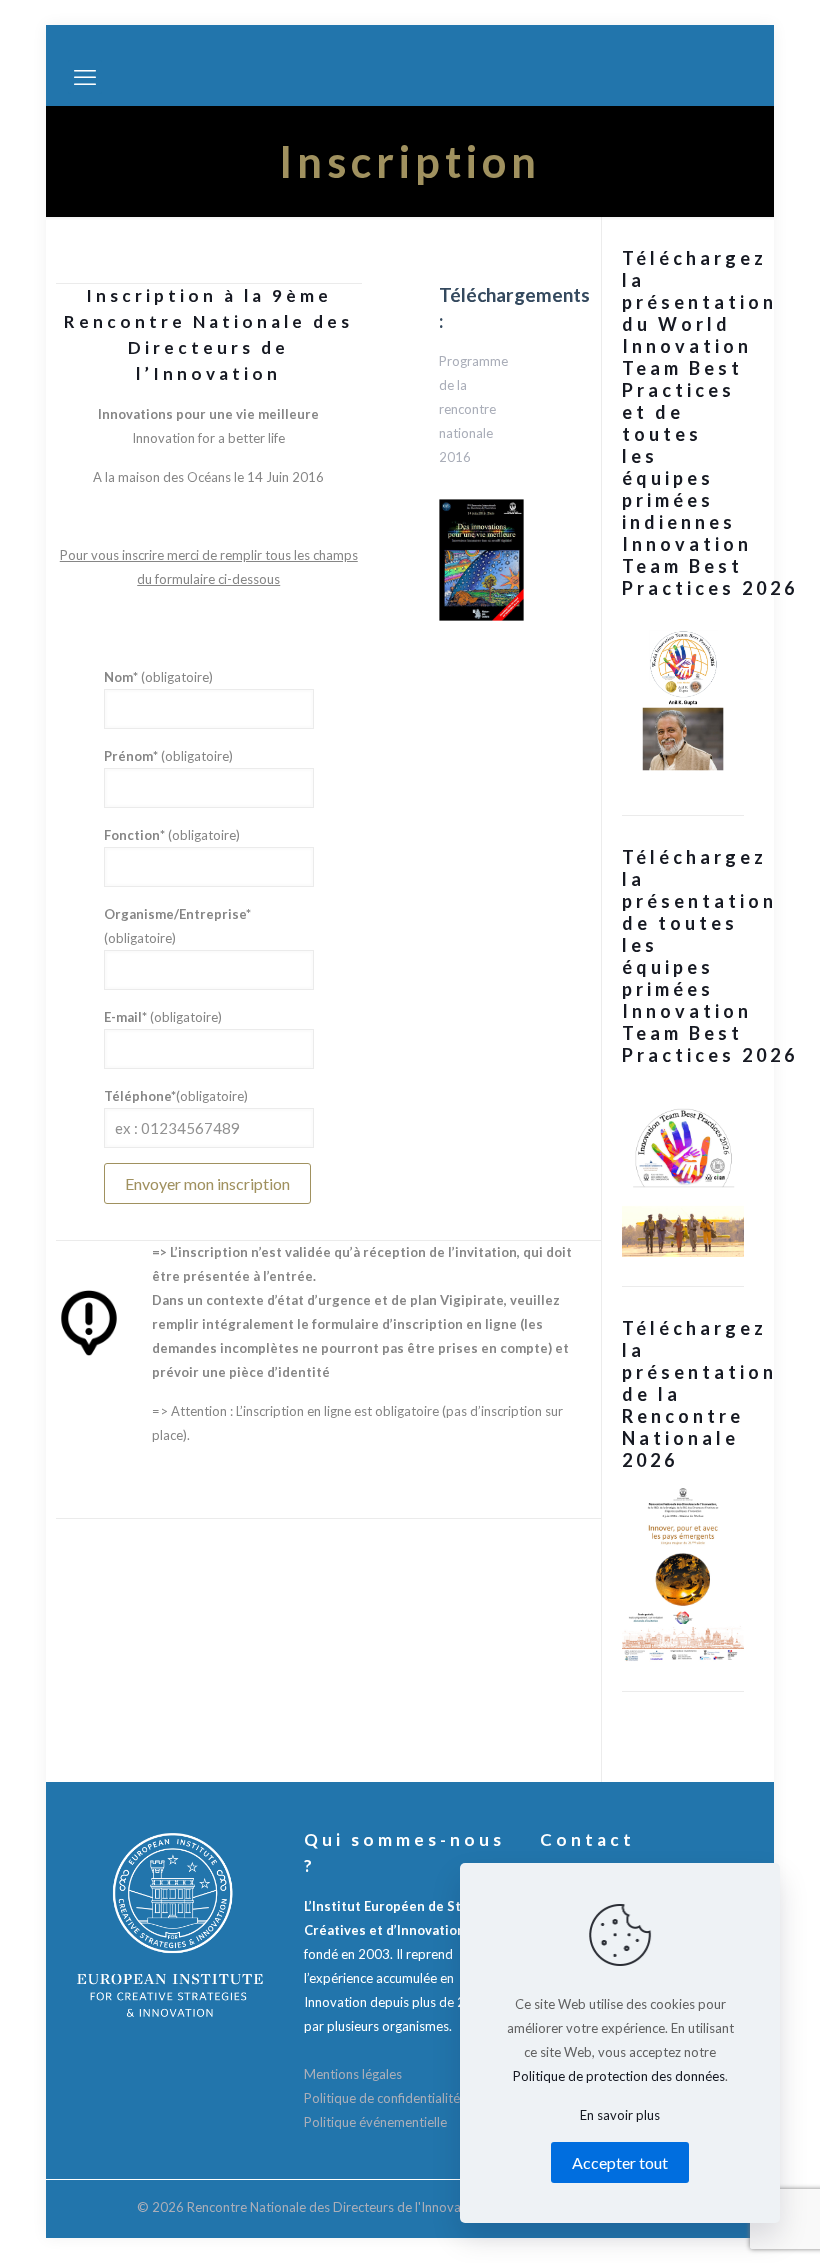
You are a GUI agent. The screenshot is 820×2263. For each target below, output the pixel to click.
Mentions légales (353, 2074)
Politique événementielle (375, 2122)
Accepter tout (620, 2162)
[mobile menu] (85, 77)
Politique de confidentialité (382, 2098)
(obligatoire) (158, 677)
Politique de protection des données (619, 2076)
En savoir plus (620, 2115)
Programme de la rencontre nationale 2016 (473, 409)
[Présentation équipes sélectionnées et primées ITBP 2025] (683, 1169)
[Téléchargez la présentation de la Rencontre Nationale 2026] (683, 1574)
